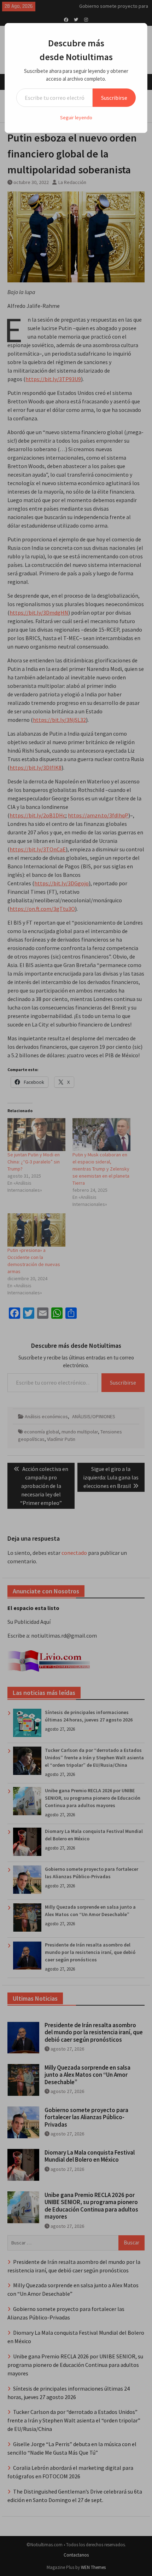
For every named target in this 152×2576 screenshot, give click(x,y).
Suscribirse (114, 98)
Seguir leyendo (76, 117)
